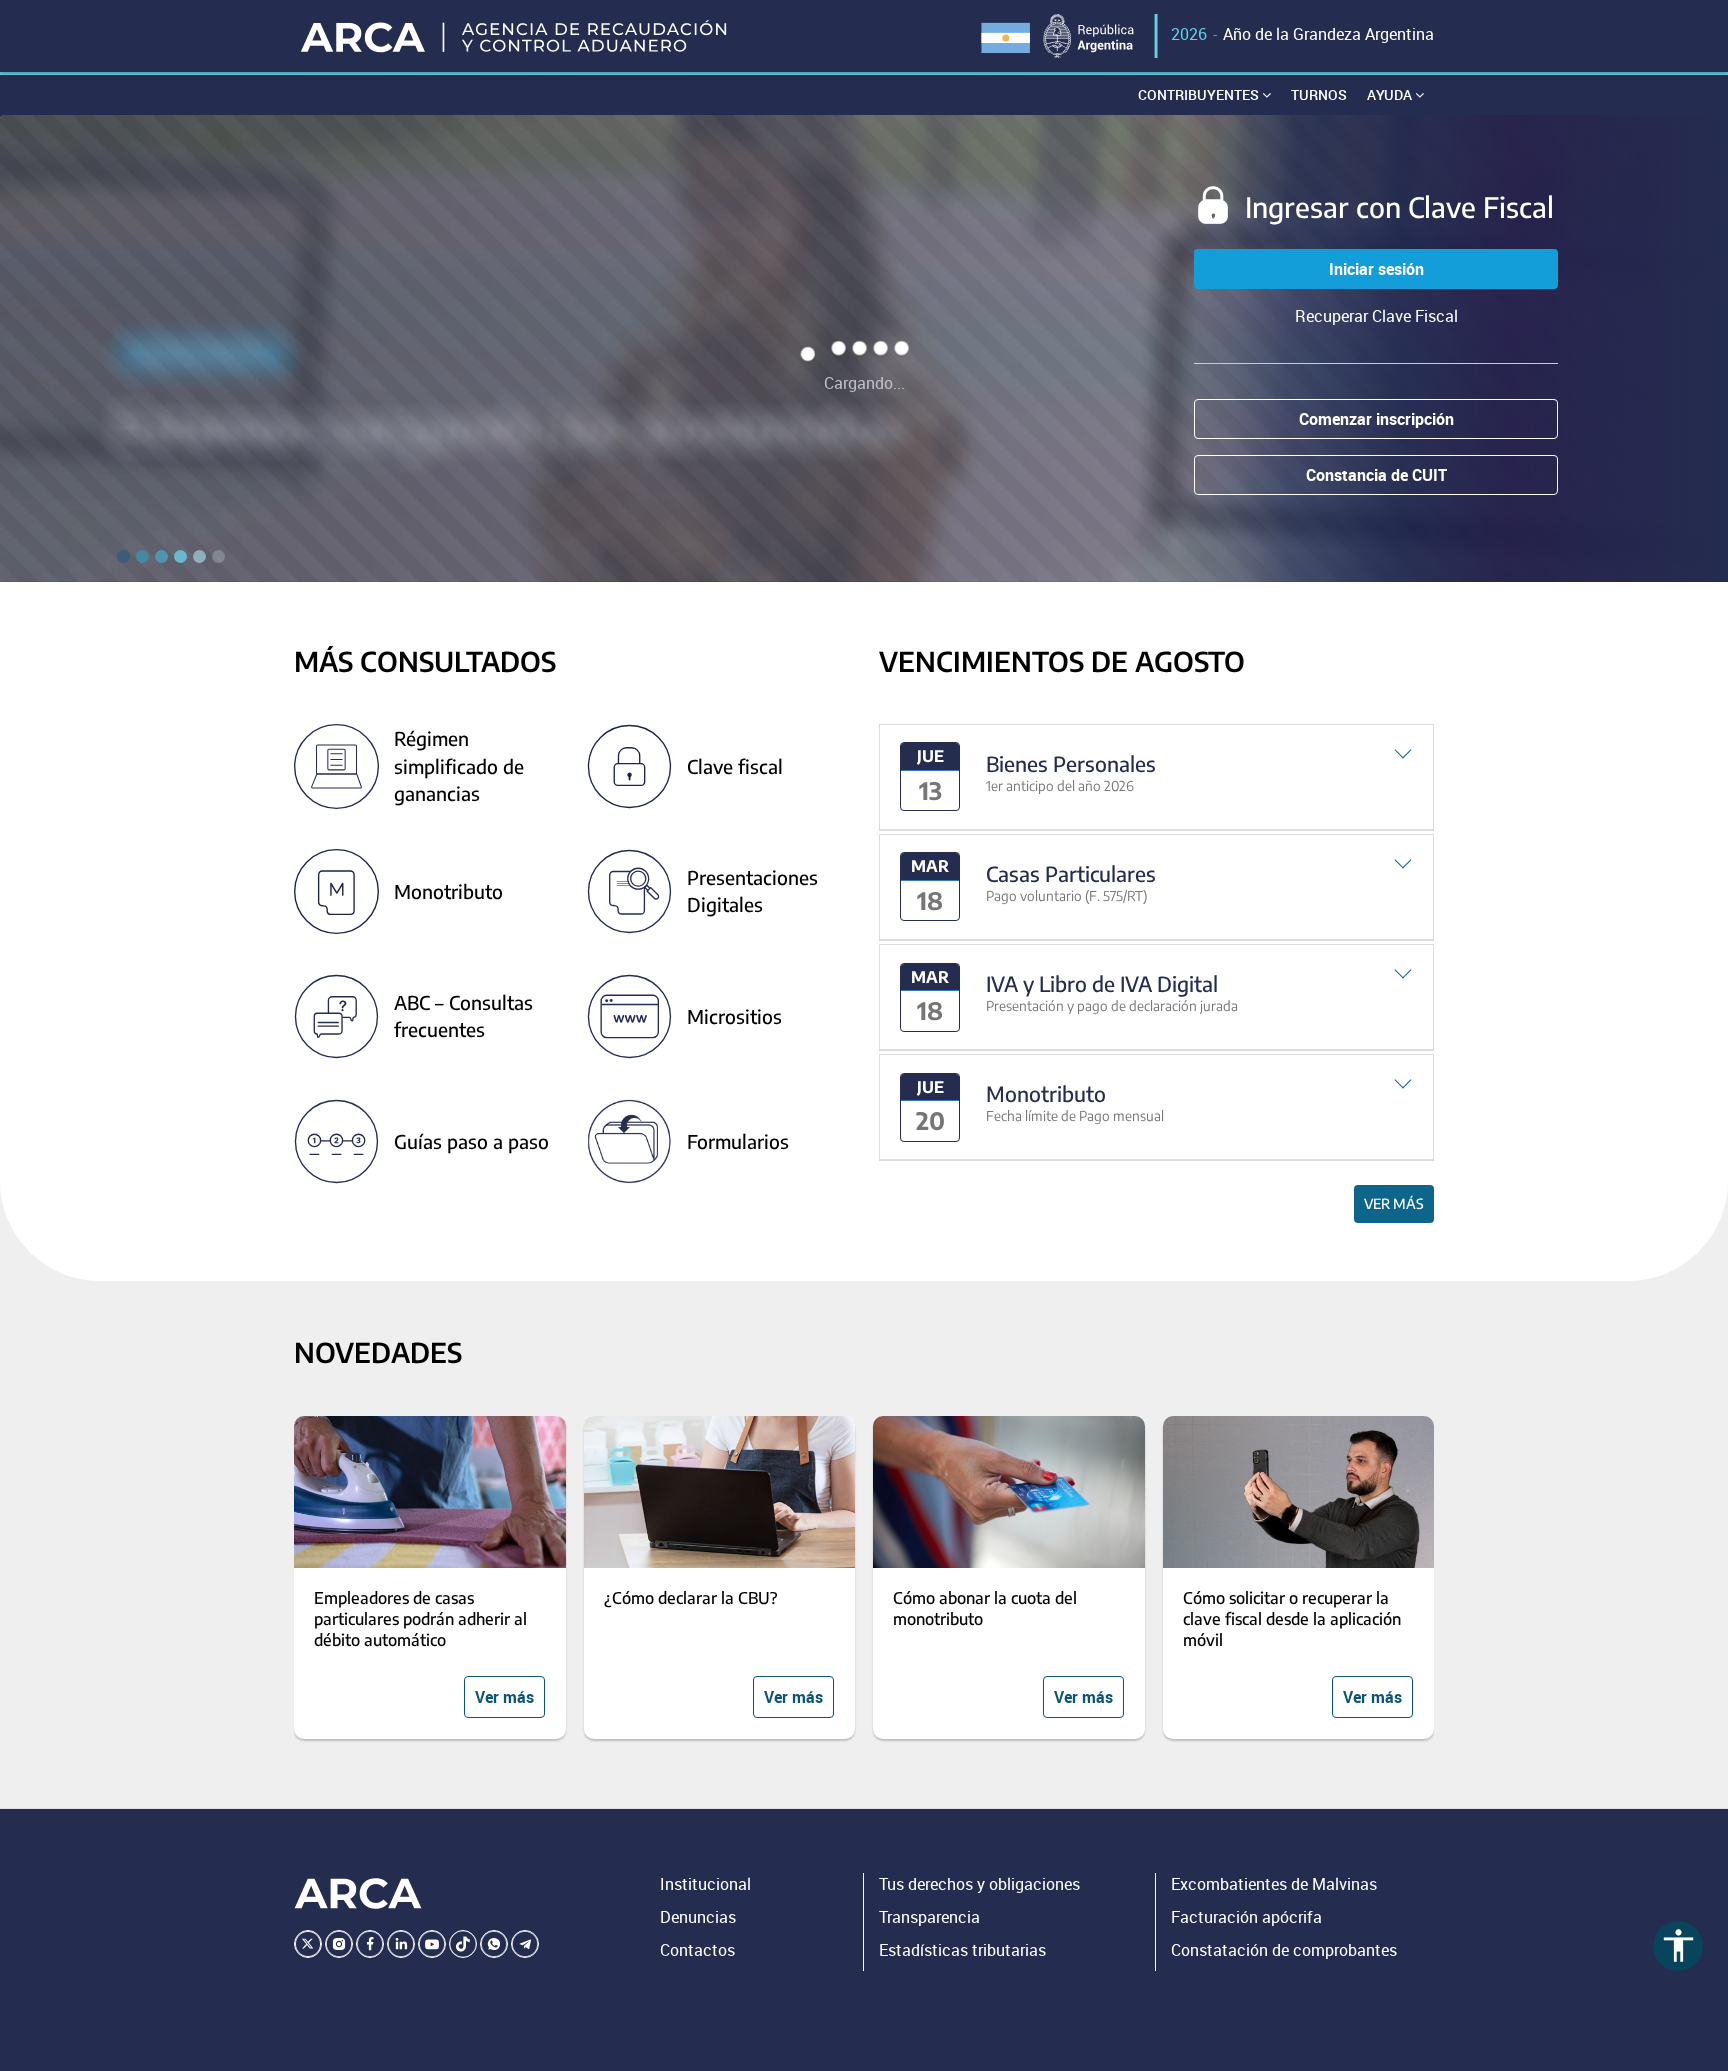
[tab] (1156, 777)
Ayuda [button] (1391, 94)
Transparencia (929, 1917)
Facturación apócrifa (1246, 1917)
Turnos (1319, 94)
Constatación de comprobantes (1284, 1950)
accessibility (1678, 1945)
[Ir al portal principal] (515, 36)
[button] (1156, 777)
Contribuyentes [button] (1200, 94)
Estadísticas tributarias (962, 1950)
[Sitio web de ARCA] (358, 1894)
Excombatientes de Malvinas (1274, 1884)
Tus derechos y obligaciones (979, 1884)
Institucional (705, 1884)
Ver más (1394, 1203)
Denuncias (698, 1917)
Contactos (697, 1950)
